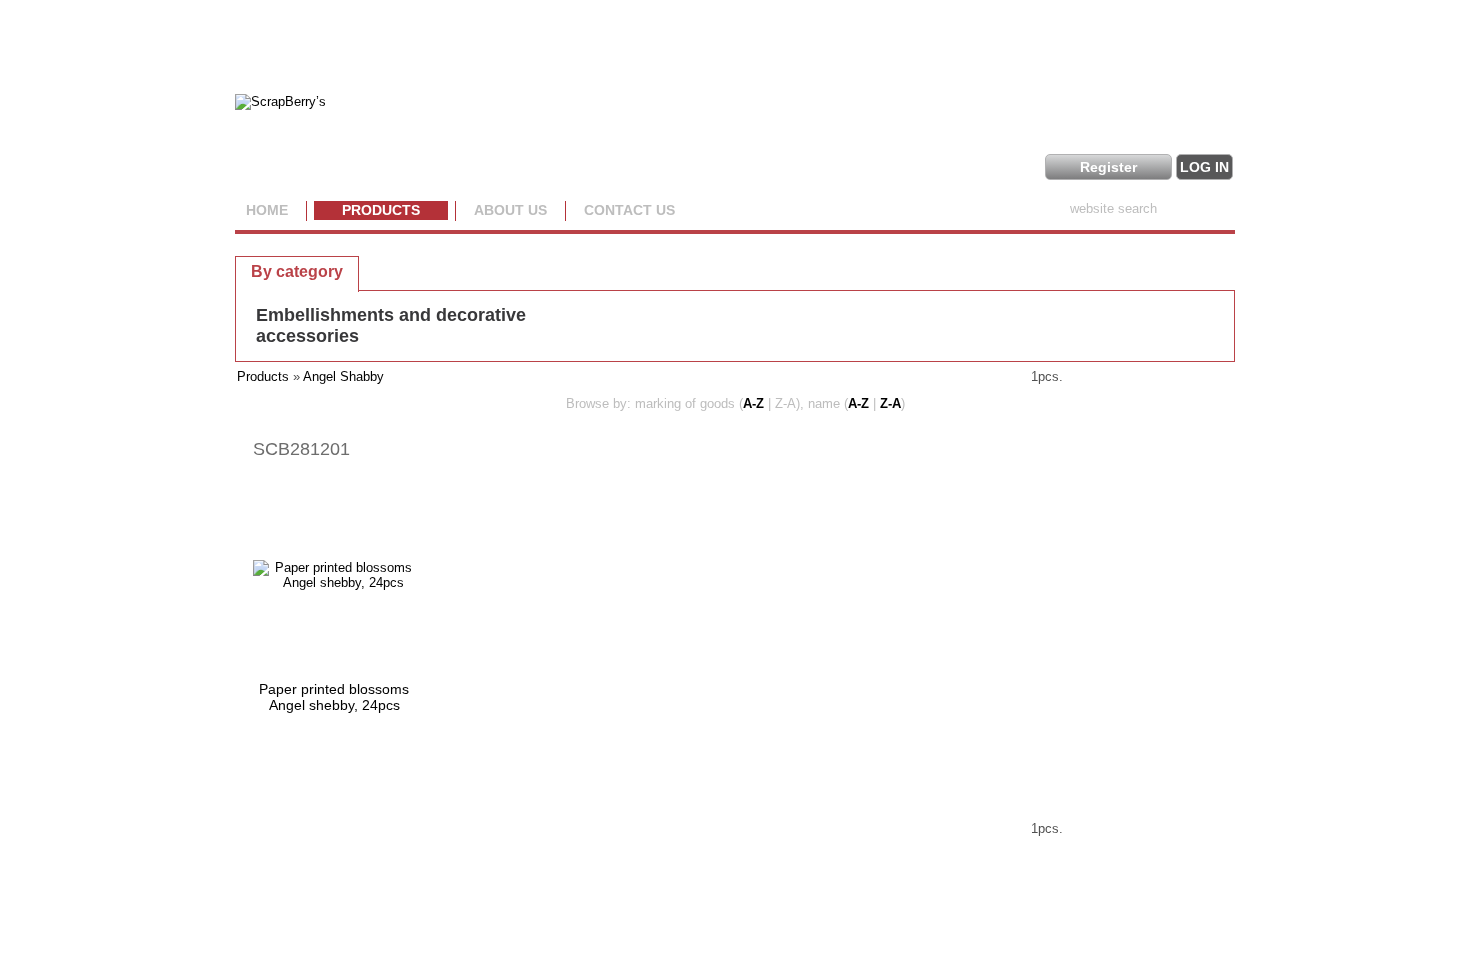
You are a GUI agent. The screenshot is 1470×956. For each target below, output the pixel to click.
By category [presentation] (297, 271)
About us (510, 210)
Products (381, 210)
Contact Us (629, 210)
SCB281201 (301, 449)
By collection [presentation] (428, 270)
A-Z (753, 403)
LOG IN (1204, 167)
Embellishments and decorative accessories (391, 325)
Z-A (890, 403)
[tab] (297, 271)
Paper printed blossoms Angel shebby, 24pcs (334, 697)
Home (267, 210)
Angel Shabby (343, 376)
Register (1108, 167)
